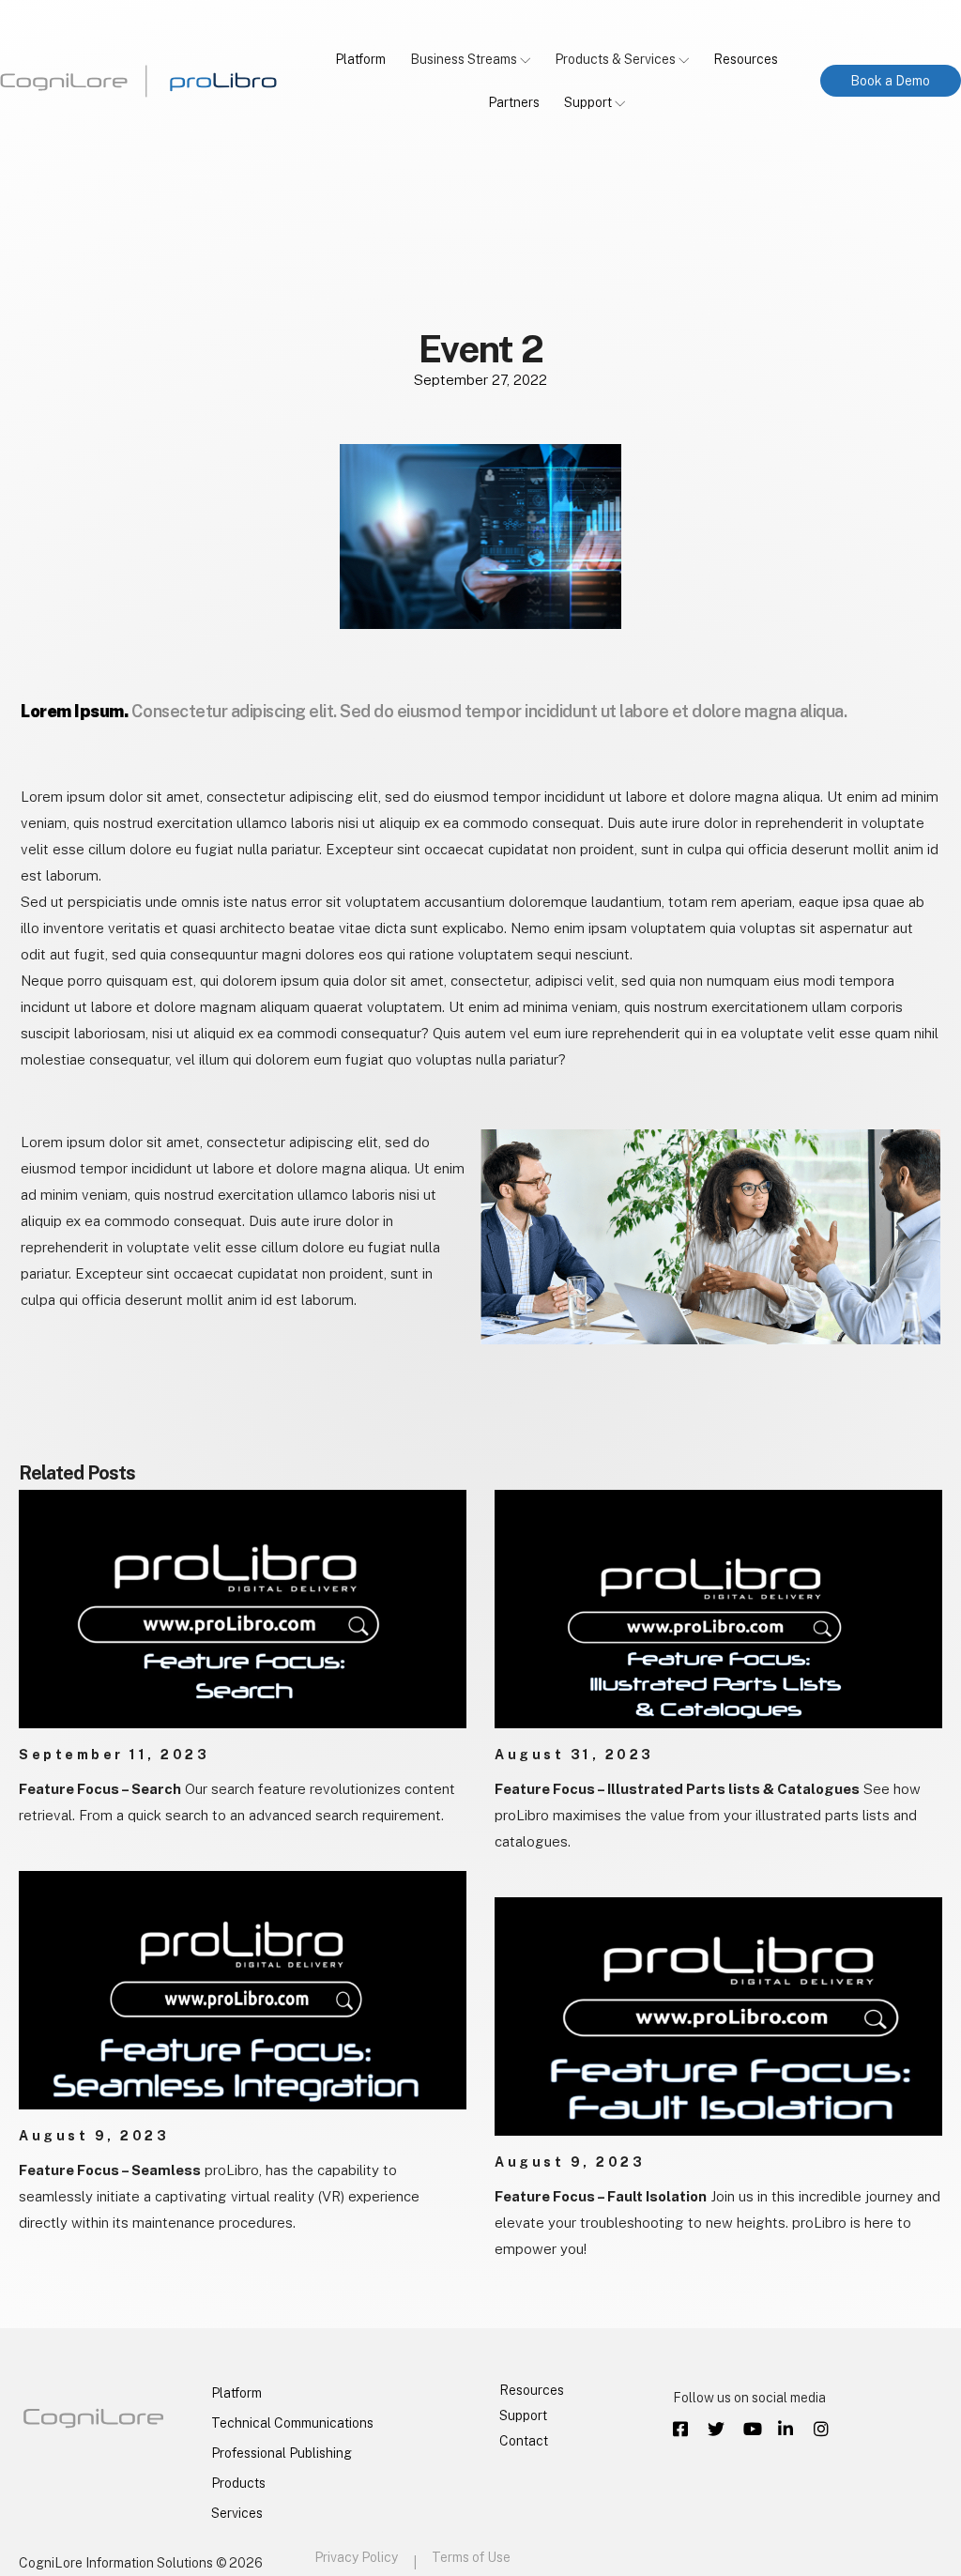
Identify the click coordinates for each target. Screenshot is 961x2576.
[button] (891, 81)
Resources (746, 59)
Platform (360, 59)
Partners (514, 102)
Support (588, 102)
